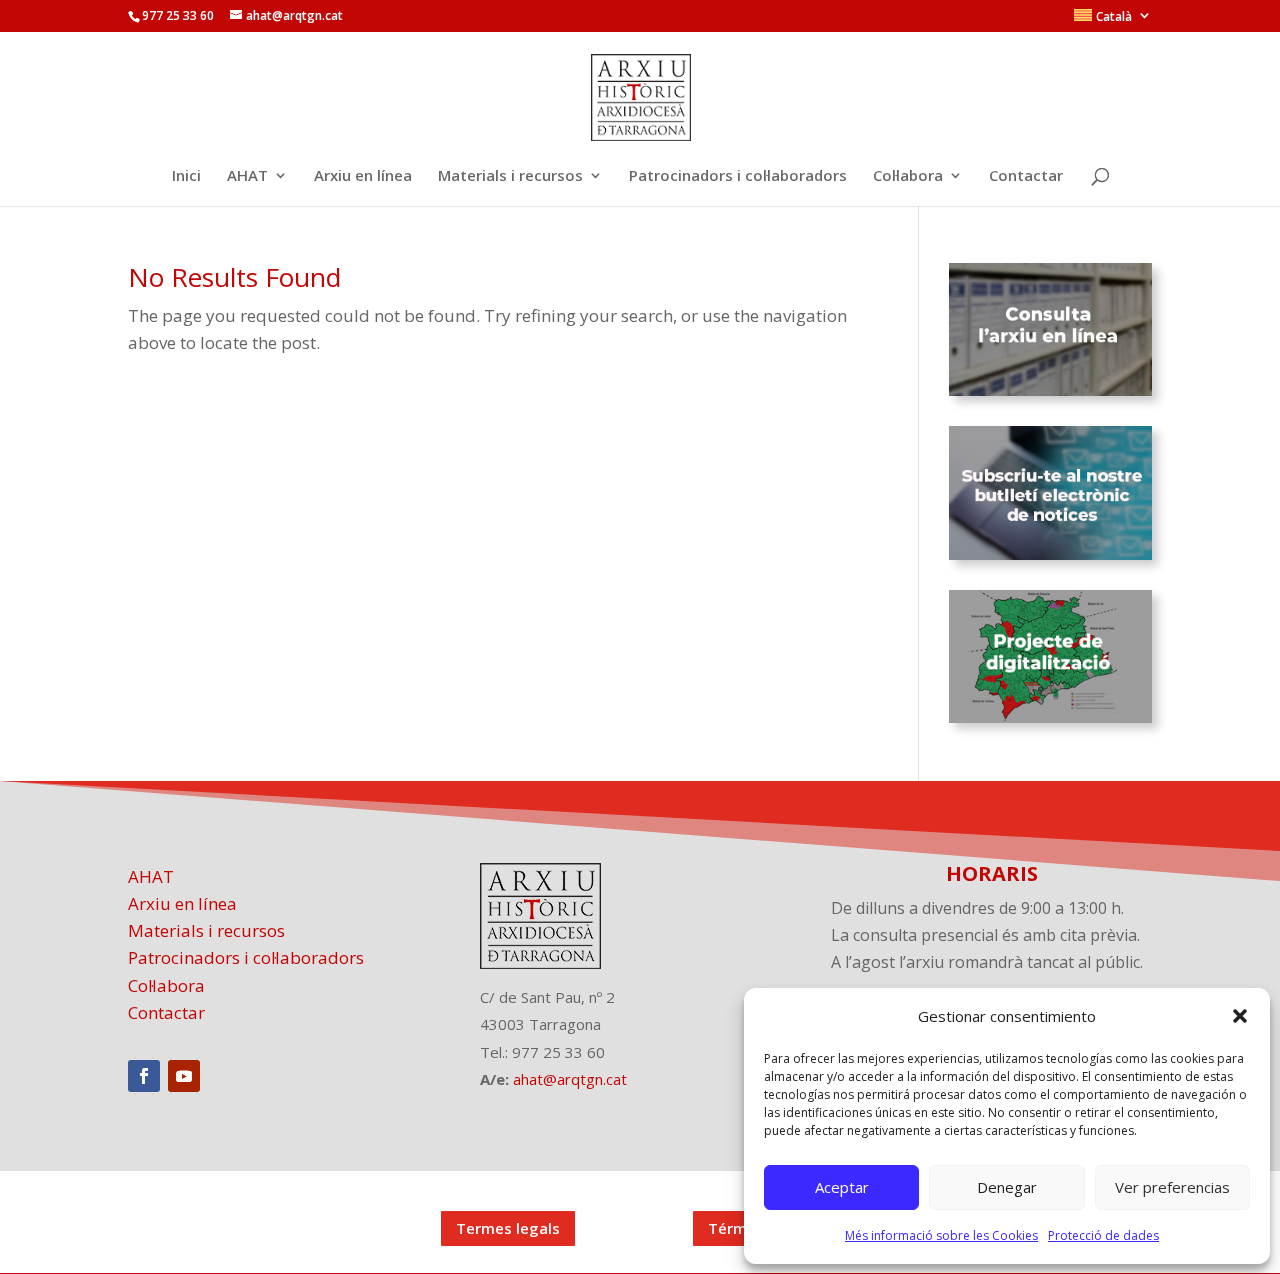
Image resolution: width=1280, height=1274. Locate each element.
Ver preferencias (1172, 1187)
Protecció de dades (1103, 1235)
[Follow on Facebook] (144, 1076)
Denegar (1007, 1187)
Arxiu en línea (363, 176)
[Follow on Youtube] (184, 1076)
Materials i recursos (510, 176)
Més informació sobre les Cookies (941, 1235)
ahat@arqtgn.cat (570, 1079)
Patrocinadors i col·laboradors (738, 176)
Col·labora (908, 176)
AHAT (247, 176)
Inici (186, 176)
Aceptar (842, 1187)
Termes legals (508, 1228)
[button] (1240, 1016)
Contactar (1026, 176)
